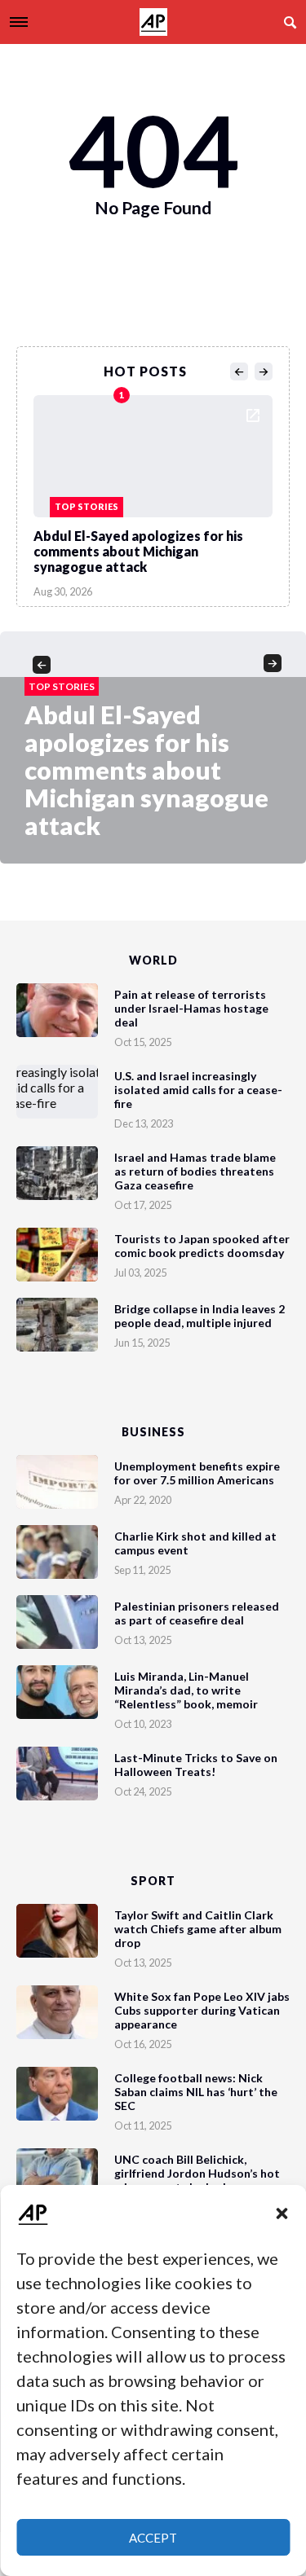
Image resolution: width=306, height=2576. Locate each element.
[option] (153, 492)
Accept (153, 2538)
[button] (282, 2213)
